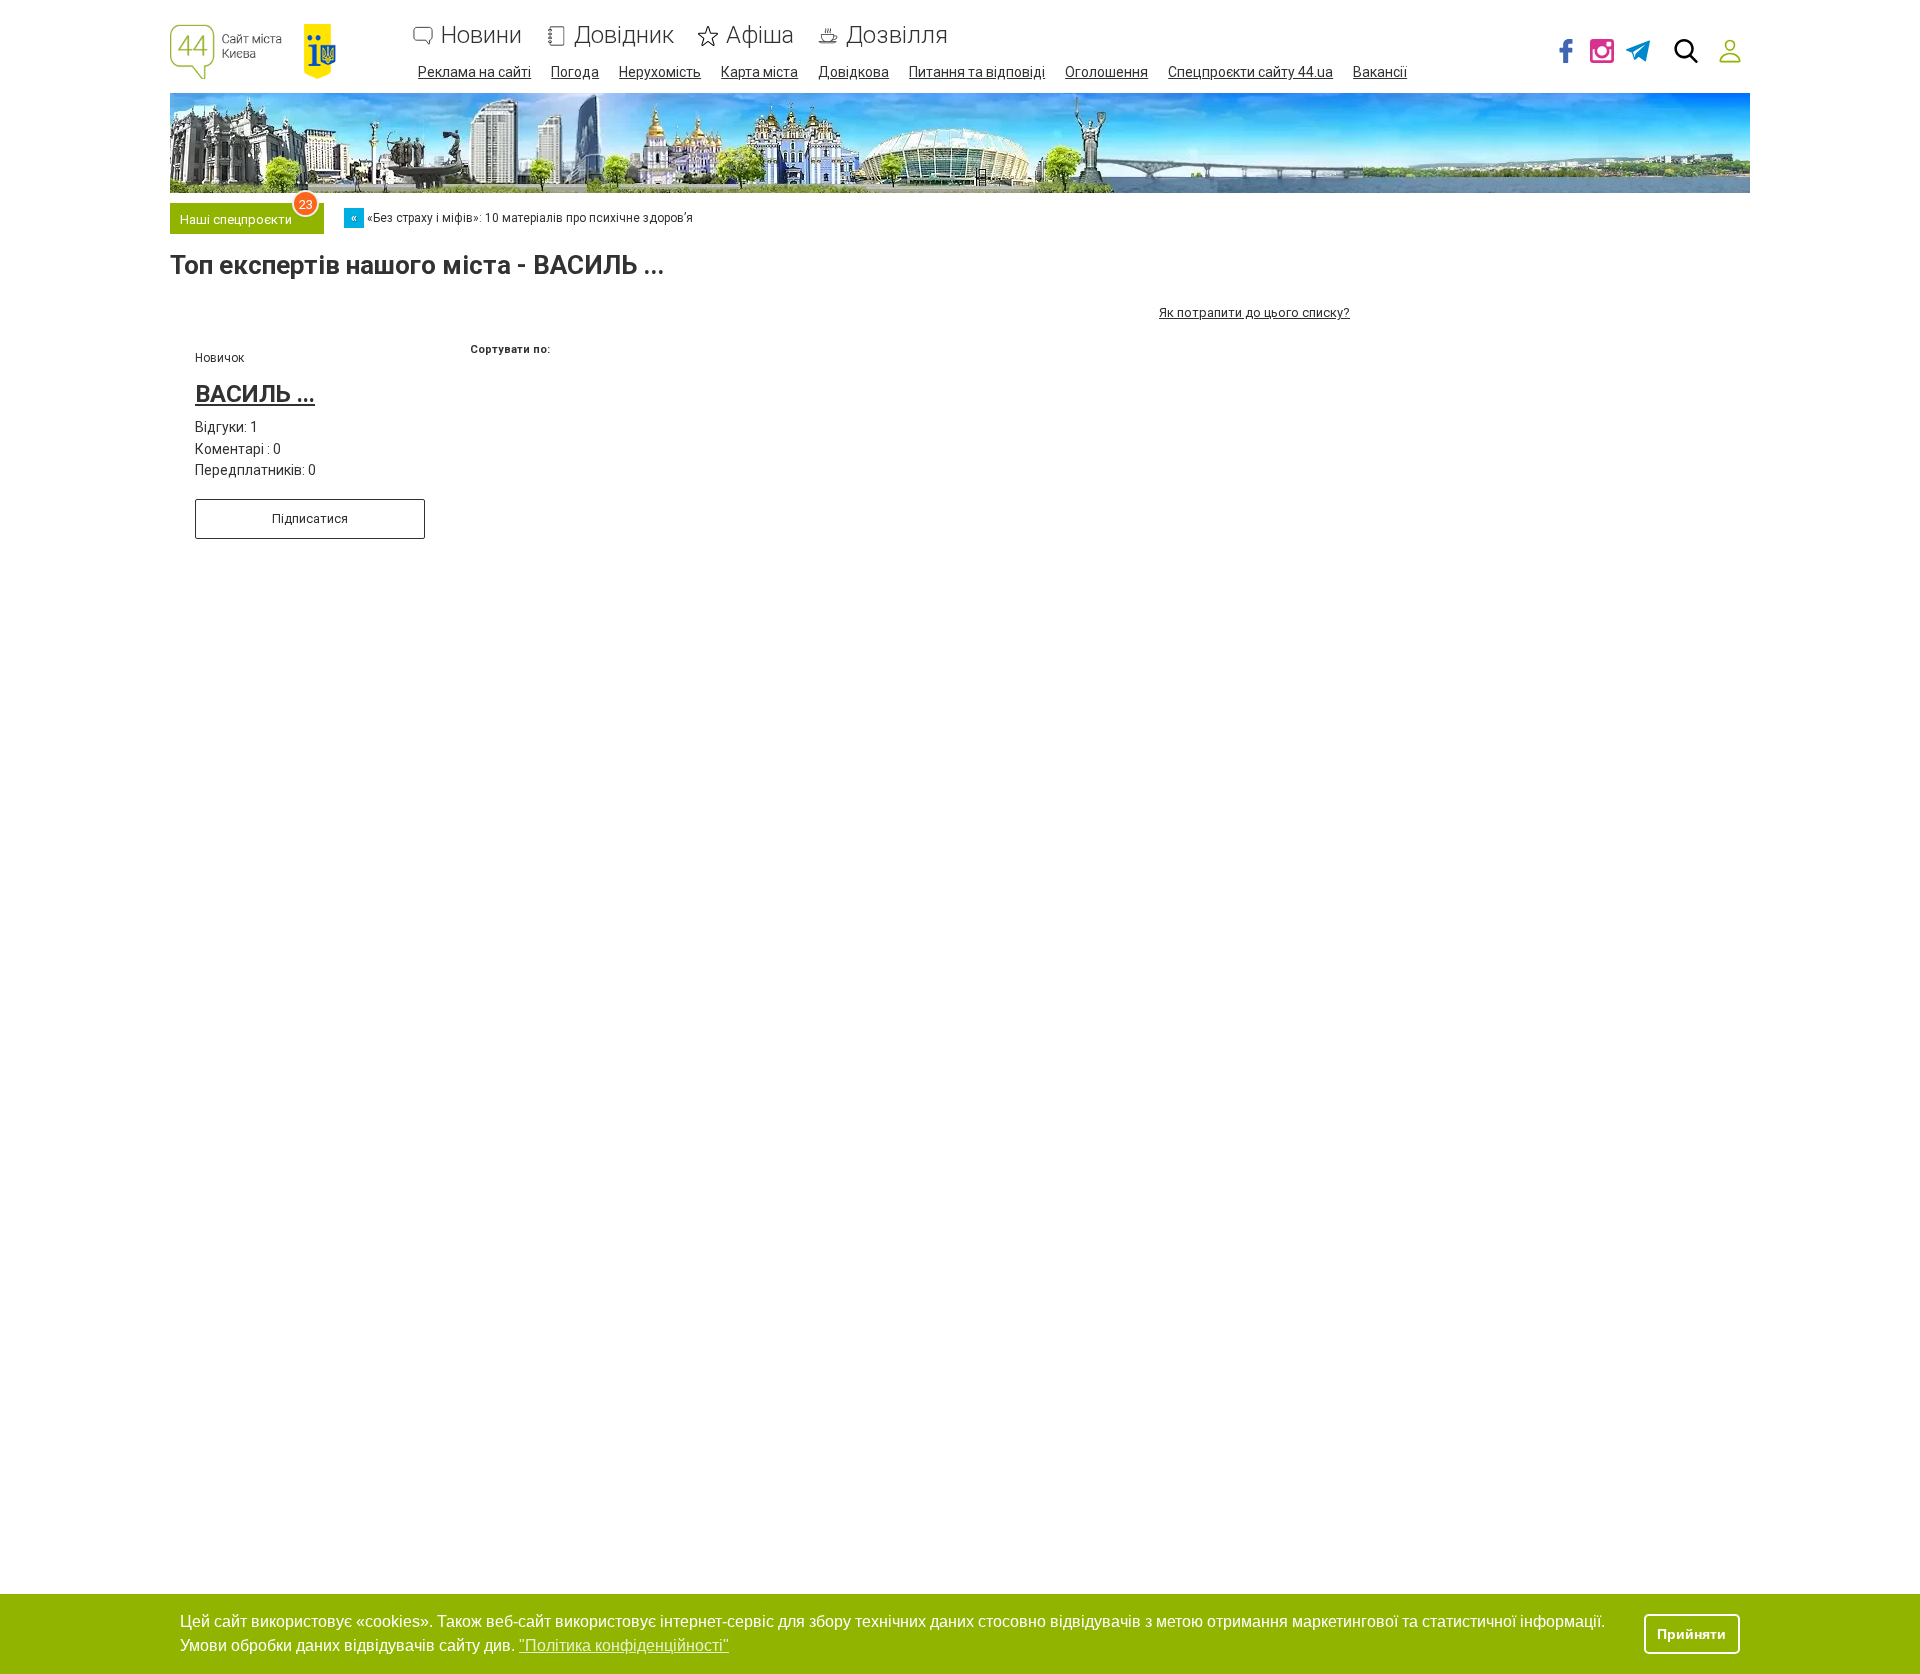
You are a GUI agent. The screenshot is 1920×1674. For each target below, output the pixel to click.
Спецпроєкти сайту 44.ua (1250, 72)
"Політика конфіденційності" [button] (624, 1645)
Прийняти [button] (1691, 1634)
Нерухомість (660, 72)
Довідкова (853, 72)
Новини (481, 35)
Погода (575, 72)
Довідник (624, 35)
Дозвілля (897, 35)
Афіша (760, 35)
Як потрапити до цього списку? (1254, 312)
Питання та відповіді (977, 72)
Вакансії (1380, 72)
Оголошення (1106, 72)
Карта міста (759, 72)
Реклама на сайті (474, 72)
